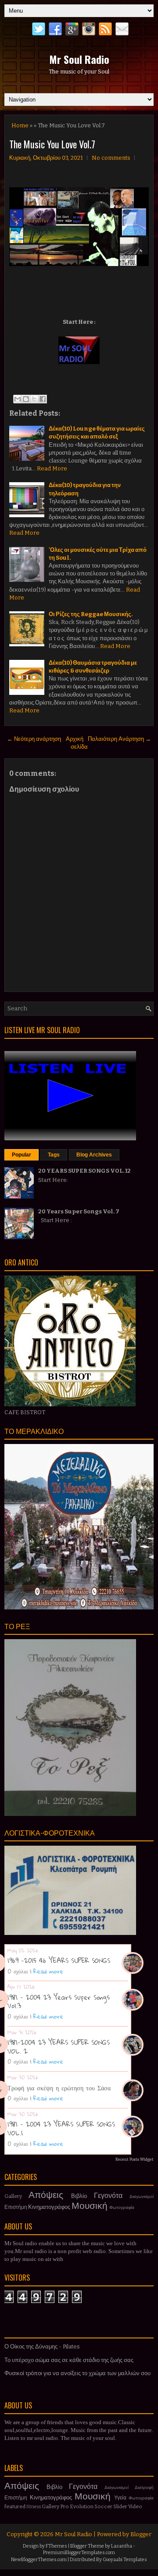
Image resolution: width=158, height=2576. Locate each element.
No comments (111, 158)
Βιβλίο (79, 2196)
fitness (34, 2507)
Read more (48, 1971)
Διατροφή (144, 2487)
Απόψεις (46, 2195)
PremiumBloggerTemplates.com (79, 2553)
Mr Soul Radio (79, 59)
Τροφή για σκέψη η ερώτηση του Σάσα (59, 2088)
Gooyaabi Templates (125, 2560)
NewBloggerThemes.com (39, 2560)
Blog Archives (94, 1155)
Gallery (13, 2196)
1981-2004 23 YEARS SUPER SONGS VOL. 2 (59, 2047)
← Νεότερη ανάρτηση (34, 739)
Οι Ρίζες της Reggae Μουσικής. (91, 614)
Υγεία (120, 2498)
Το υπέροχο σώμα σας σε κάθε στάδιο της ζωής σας (69, 2360)
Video (135, 2506)
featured (15, 2506)
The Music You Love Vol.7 (52, 144)
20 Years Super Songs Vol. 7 (79, 1211)
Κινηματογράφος (49, 2207)
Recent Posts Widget (135, 2159)
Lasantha (122, 2546)
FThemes (56, 2546)
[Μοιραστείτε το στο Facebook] (43, 399)
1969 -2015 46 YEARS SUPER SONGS (59, 1960)
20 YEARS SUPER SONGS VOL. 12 (84, 1171)
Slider (120, 2506)
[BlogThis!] (26, 399)
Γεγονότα (108, 2196)
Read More (52, 468)
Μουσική (90, 2206)
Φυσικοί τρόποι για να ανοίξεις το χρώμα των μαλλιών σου (77, 2373)
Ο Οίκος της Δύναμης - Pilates (42, 2346)
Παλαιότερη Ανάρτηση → (119, 739)
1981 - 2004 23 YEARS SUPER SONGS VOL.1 (61, 2128)
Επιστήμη (16, 2207)
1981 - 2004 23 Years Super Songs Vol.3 (59, 2001)
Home (20, 125)
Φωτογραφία (122, 2207)
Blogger (141, 2534)
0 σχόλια (18, 1971)
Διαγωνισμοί (142, 2196)
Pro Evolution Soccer (86, 2506)
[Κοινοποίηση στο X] (34, 399)
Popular (22, 1155)
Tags (54, 1155)
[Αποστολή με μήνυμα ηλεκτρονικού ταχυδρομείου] (18, 399)
